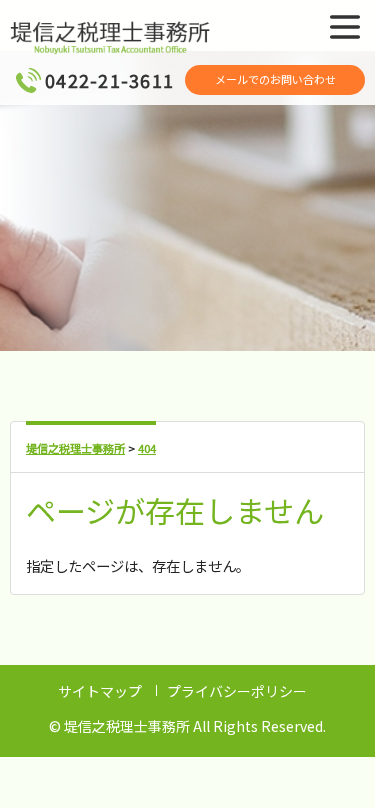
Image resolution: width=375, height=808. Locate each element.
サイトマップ (100, 691)
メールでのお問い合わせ (275, 79)
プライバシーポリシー (237, 691)
